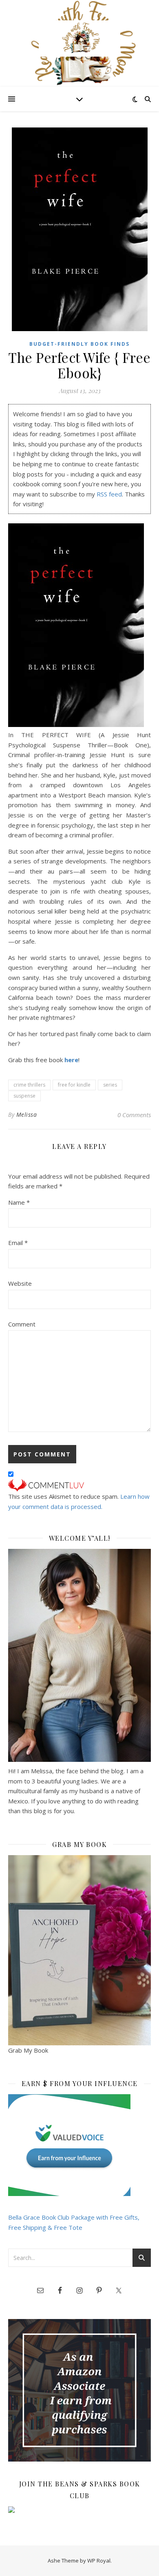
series (110, 1085)
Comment (22, 1324)
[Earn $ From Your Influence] (79, 2145)
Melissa (27, 1115)
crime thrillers (29, 1085)
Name (19, 1202)
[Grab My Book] (79, 1950)
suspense (24, 1096)
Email (18, 1243)
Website (20, 1283)
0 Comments (134, 1115)
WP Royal (99, 2561)
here (71, 1060)
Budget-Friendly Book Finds (79, 344)
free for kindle (74, 1085)
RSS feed (109, 494)
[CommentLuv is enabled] (79, 1485)
